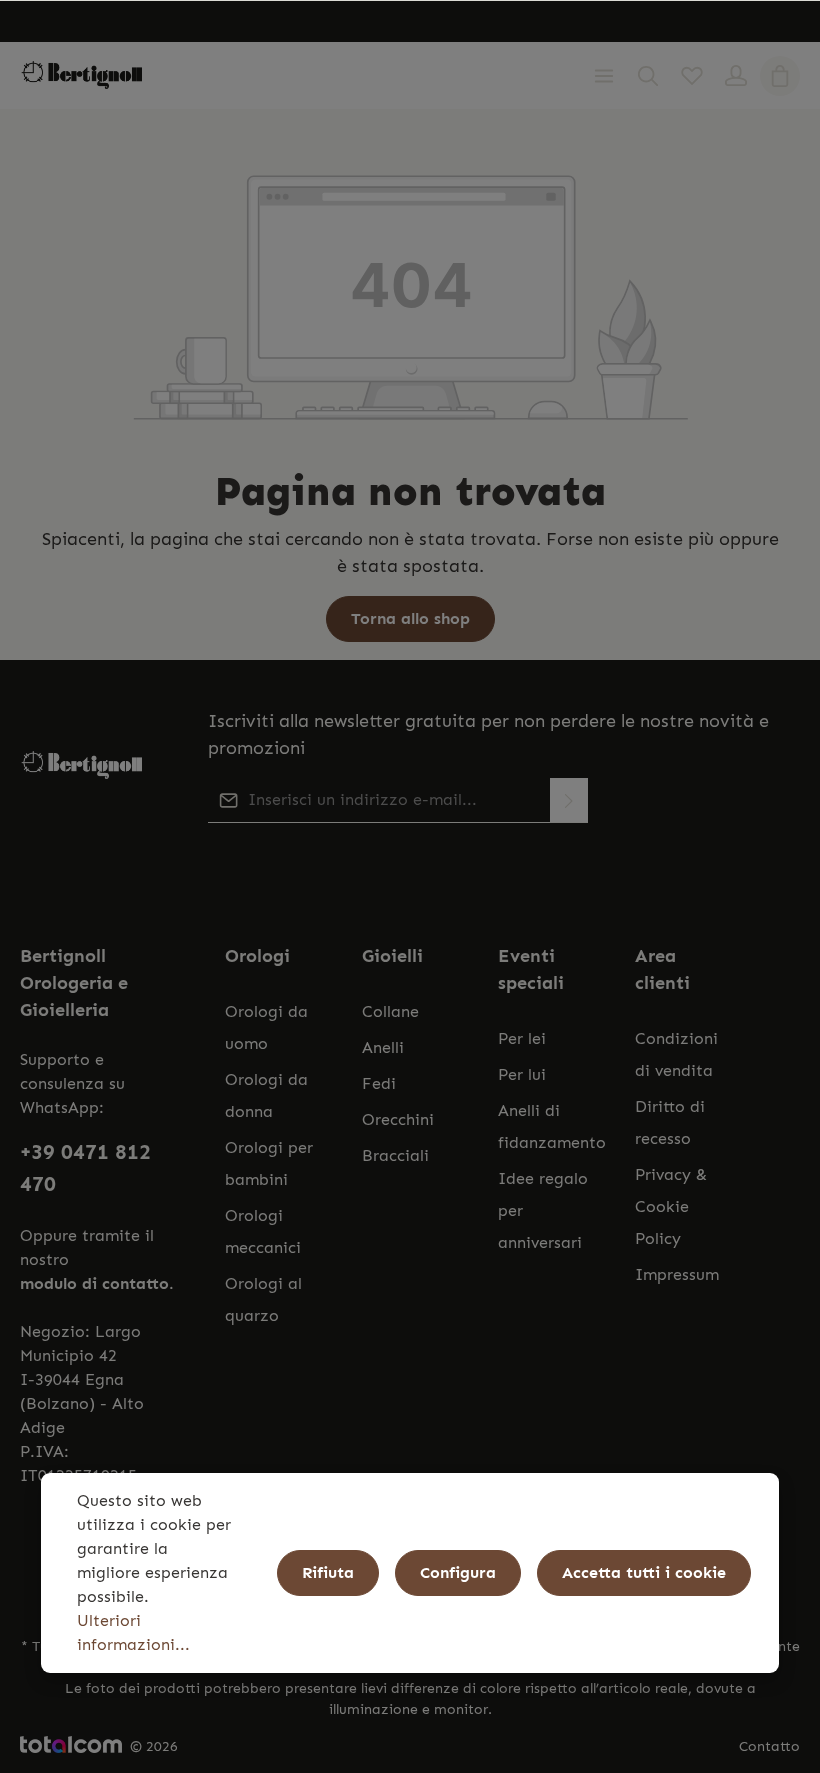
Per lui (522, 1074)
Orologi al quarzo (263, 1299)
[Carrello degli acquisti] (780, 76)
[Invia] (569, 800)
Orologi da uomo (266, 1027)
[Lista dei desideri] (692, 76)
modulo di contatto (94, 1283)
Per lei (522, 1038)
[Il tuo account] (736, 76)
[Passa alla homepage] (82, 75)
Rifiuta (328, 1572)
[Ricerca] (648, 76)
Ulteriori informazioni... (133, 1632)
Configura (458, 1572)
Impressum (677, 1274)
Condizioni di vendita (676, 1054)
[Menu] (604, 76)
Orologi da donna (266, 1095)
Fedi (379, 1083)
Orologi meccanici (263, 1231)
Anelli (383, 1047)
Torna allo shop (410, 618)
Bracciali (395, 1155)
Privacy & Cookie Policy (671, 1206)
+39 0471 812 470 (85, 1168)
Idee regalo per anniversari (543, 1210)
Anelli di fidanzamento (552, 1126)
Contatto (769, 1746)
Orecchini (398, 1119)
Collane (390, 1011)
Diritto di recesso (670, 1122)
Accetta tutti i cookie (644, 1572)
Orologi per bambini (269, 1163)
